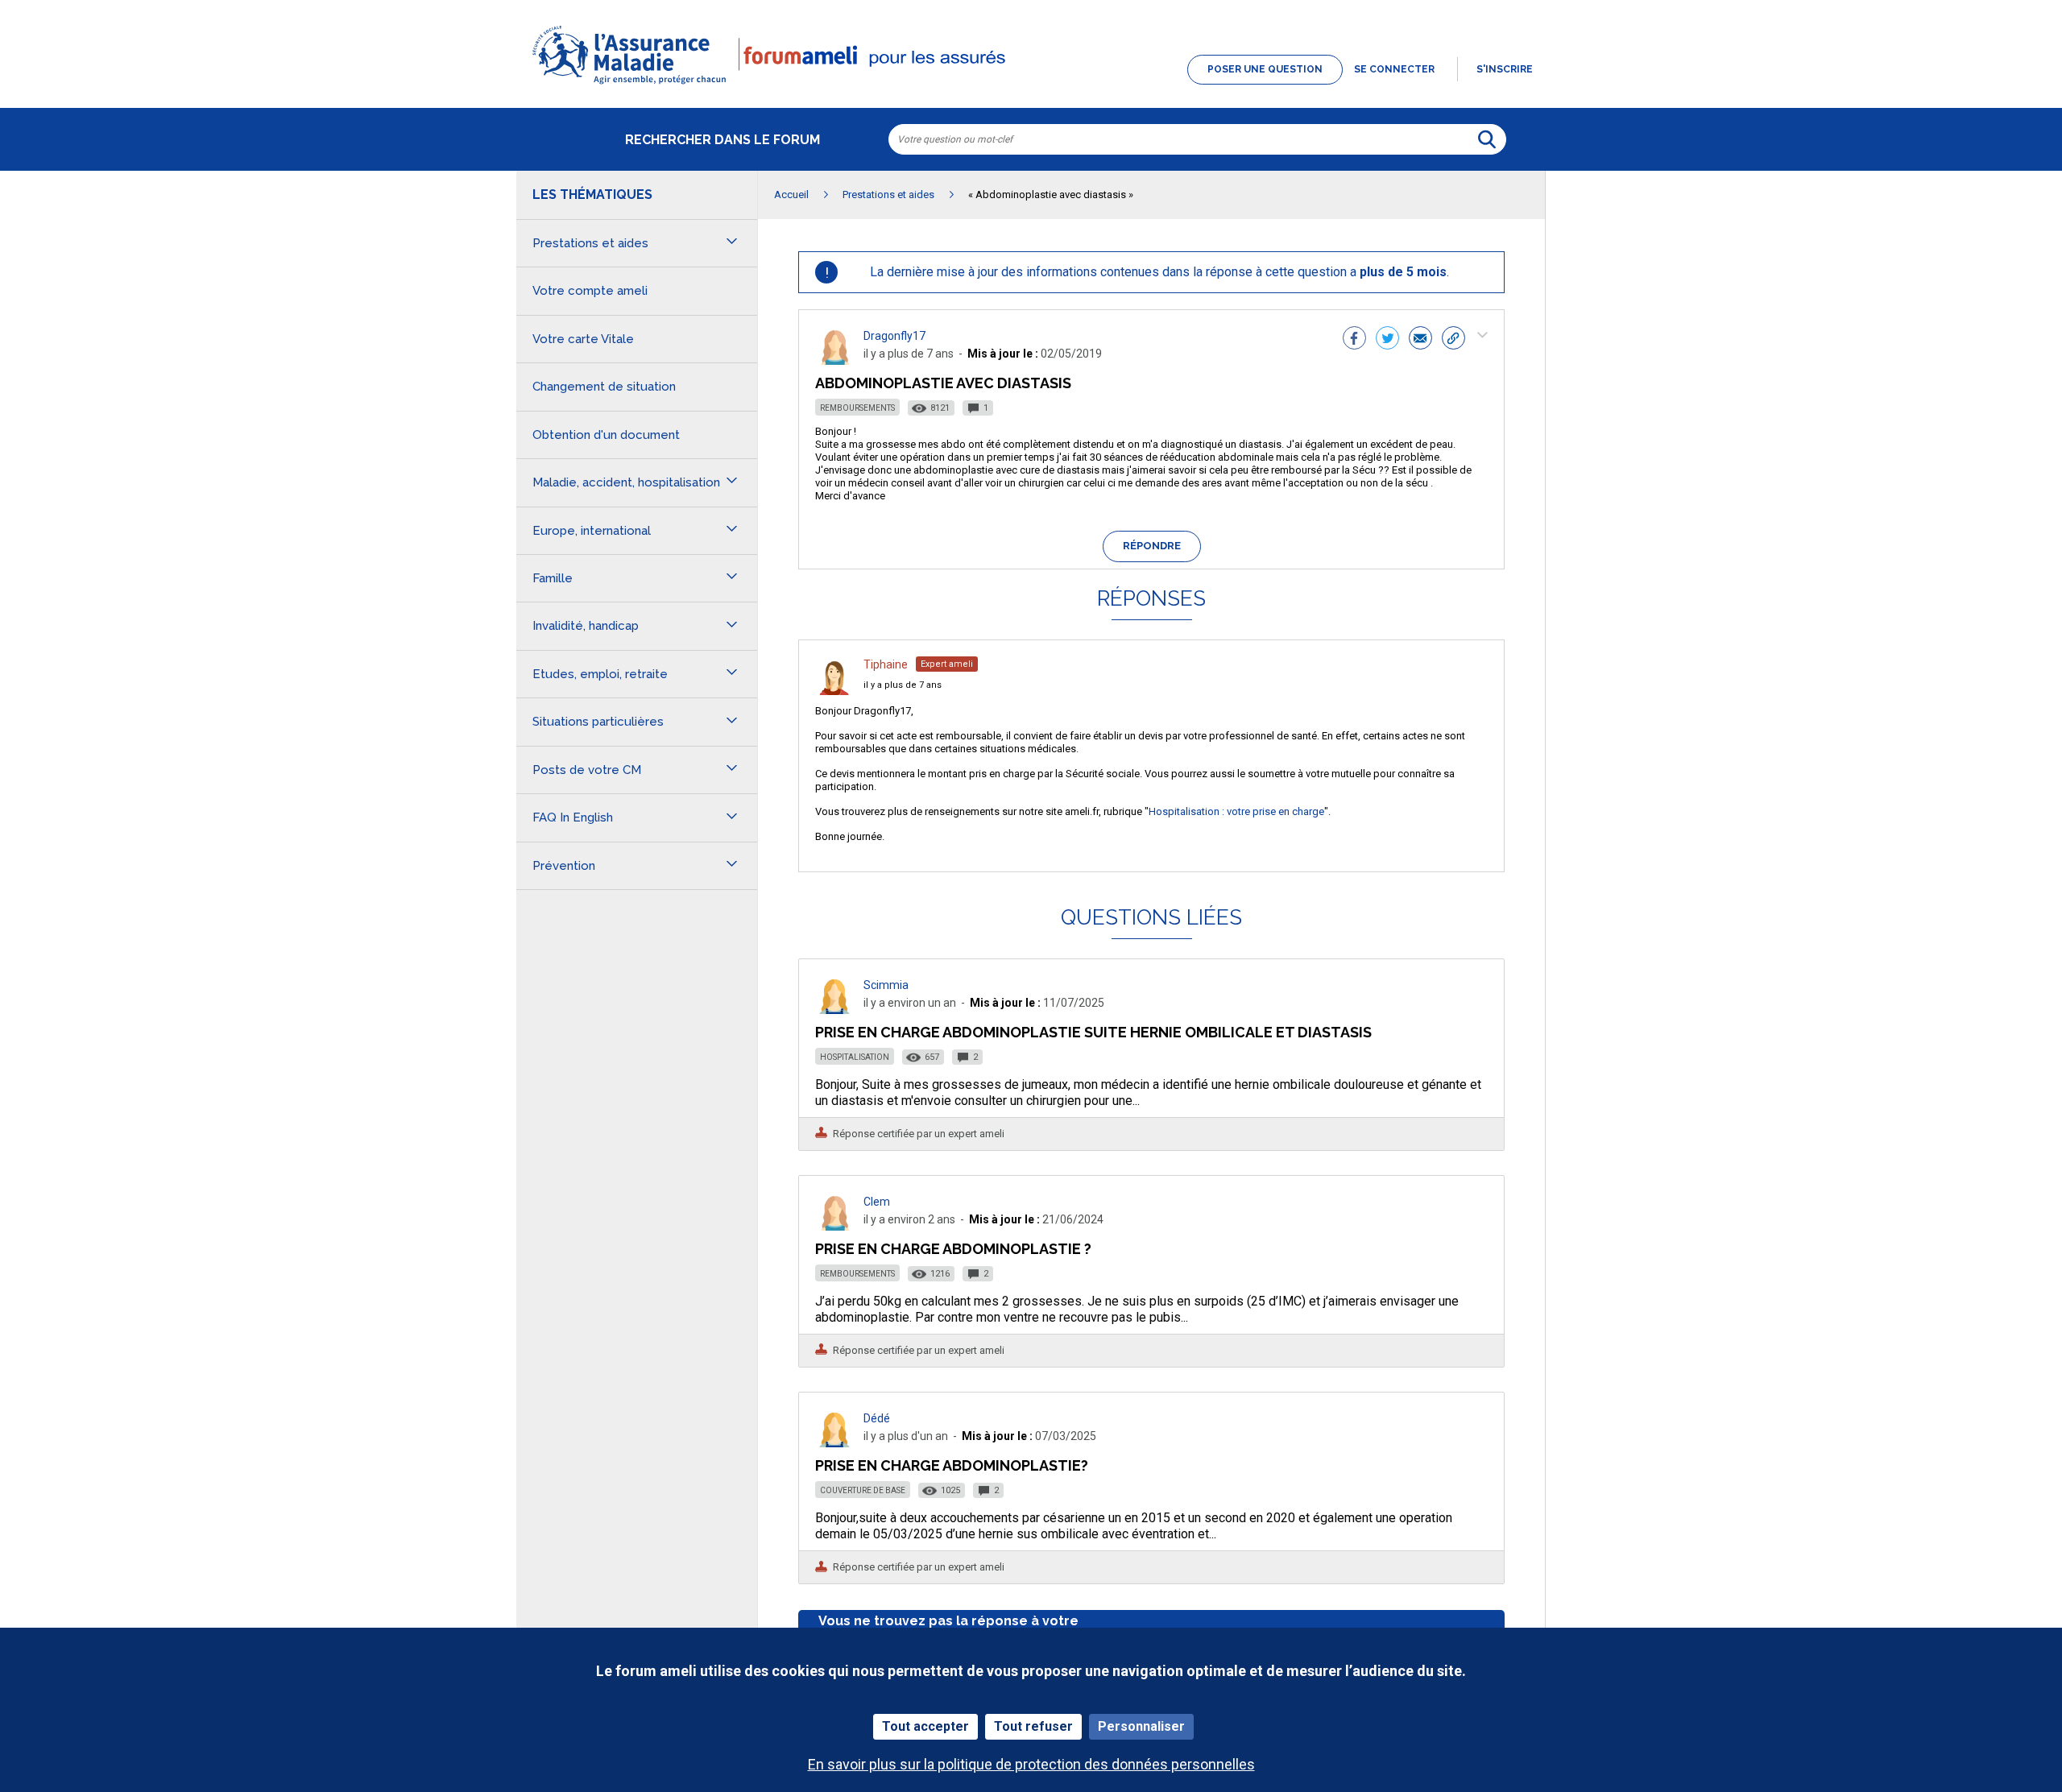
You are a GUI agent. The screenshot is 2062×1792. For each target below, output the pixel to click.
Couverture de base (863, 1490)
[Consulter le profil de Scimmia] (834, 1010)
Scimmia (886, 985)
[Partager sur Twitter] (1387, 340)
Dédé (877, 1418)
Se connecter (1394, 69)
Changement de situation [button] (604, 387)
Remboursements (857, 408)
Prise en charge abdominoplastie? (952, 1465)
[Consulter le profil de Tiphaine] (834, 691)
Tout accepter (925, 1726)
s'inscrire (1505, 69)
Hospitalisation (855, 1057)
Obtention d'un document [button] (606, 435)
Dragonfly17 (894, 336)
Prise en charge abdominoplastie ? (953, 1249)
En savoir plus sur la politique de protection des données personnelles (1031, 1764)
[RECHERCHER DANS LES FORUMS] (1487, 139)
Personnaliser (1141, 1726)
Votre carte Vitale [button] (583, 339)
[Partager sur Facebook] (1354, 340)
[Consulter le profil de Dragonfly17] (834, 360)
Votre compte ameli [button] (590, 291)
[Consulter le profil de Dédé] (834, 1443)
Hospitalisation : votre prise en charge (1236, 811)
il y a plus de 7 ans (903, 685)
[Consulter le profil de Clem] (834, 1226)
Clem (877, 1202)
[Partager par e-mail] (1420, 340)
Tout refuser (1033, 1726)
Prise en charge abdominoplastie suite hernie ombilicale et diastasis (1093, 1032)
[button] (1031, 85)
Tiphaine (886, 664)
